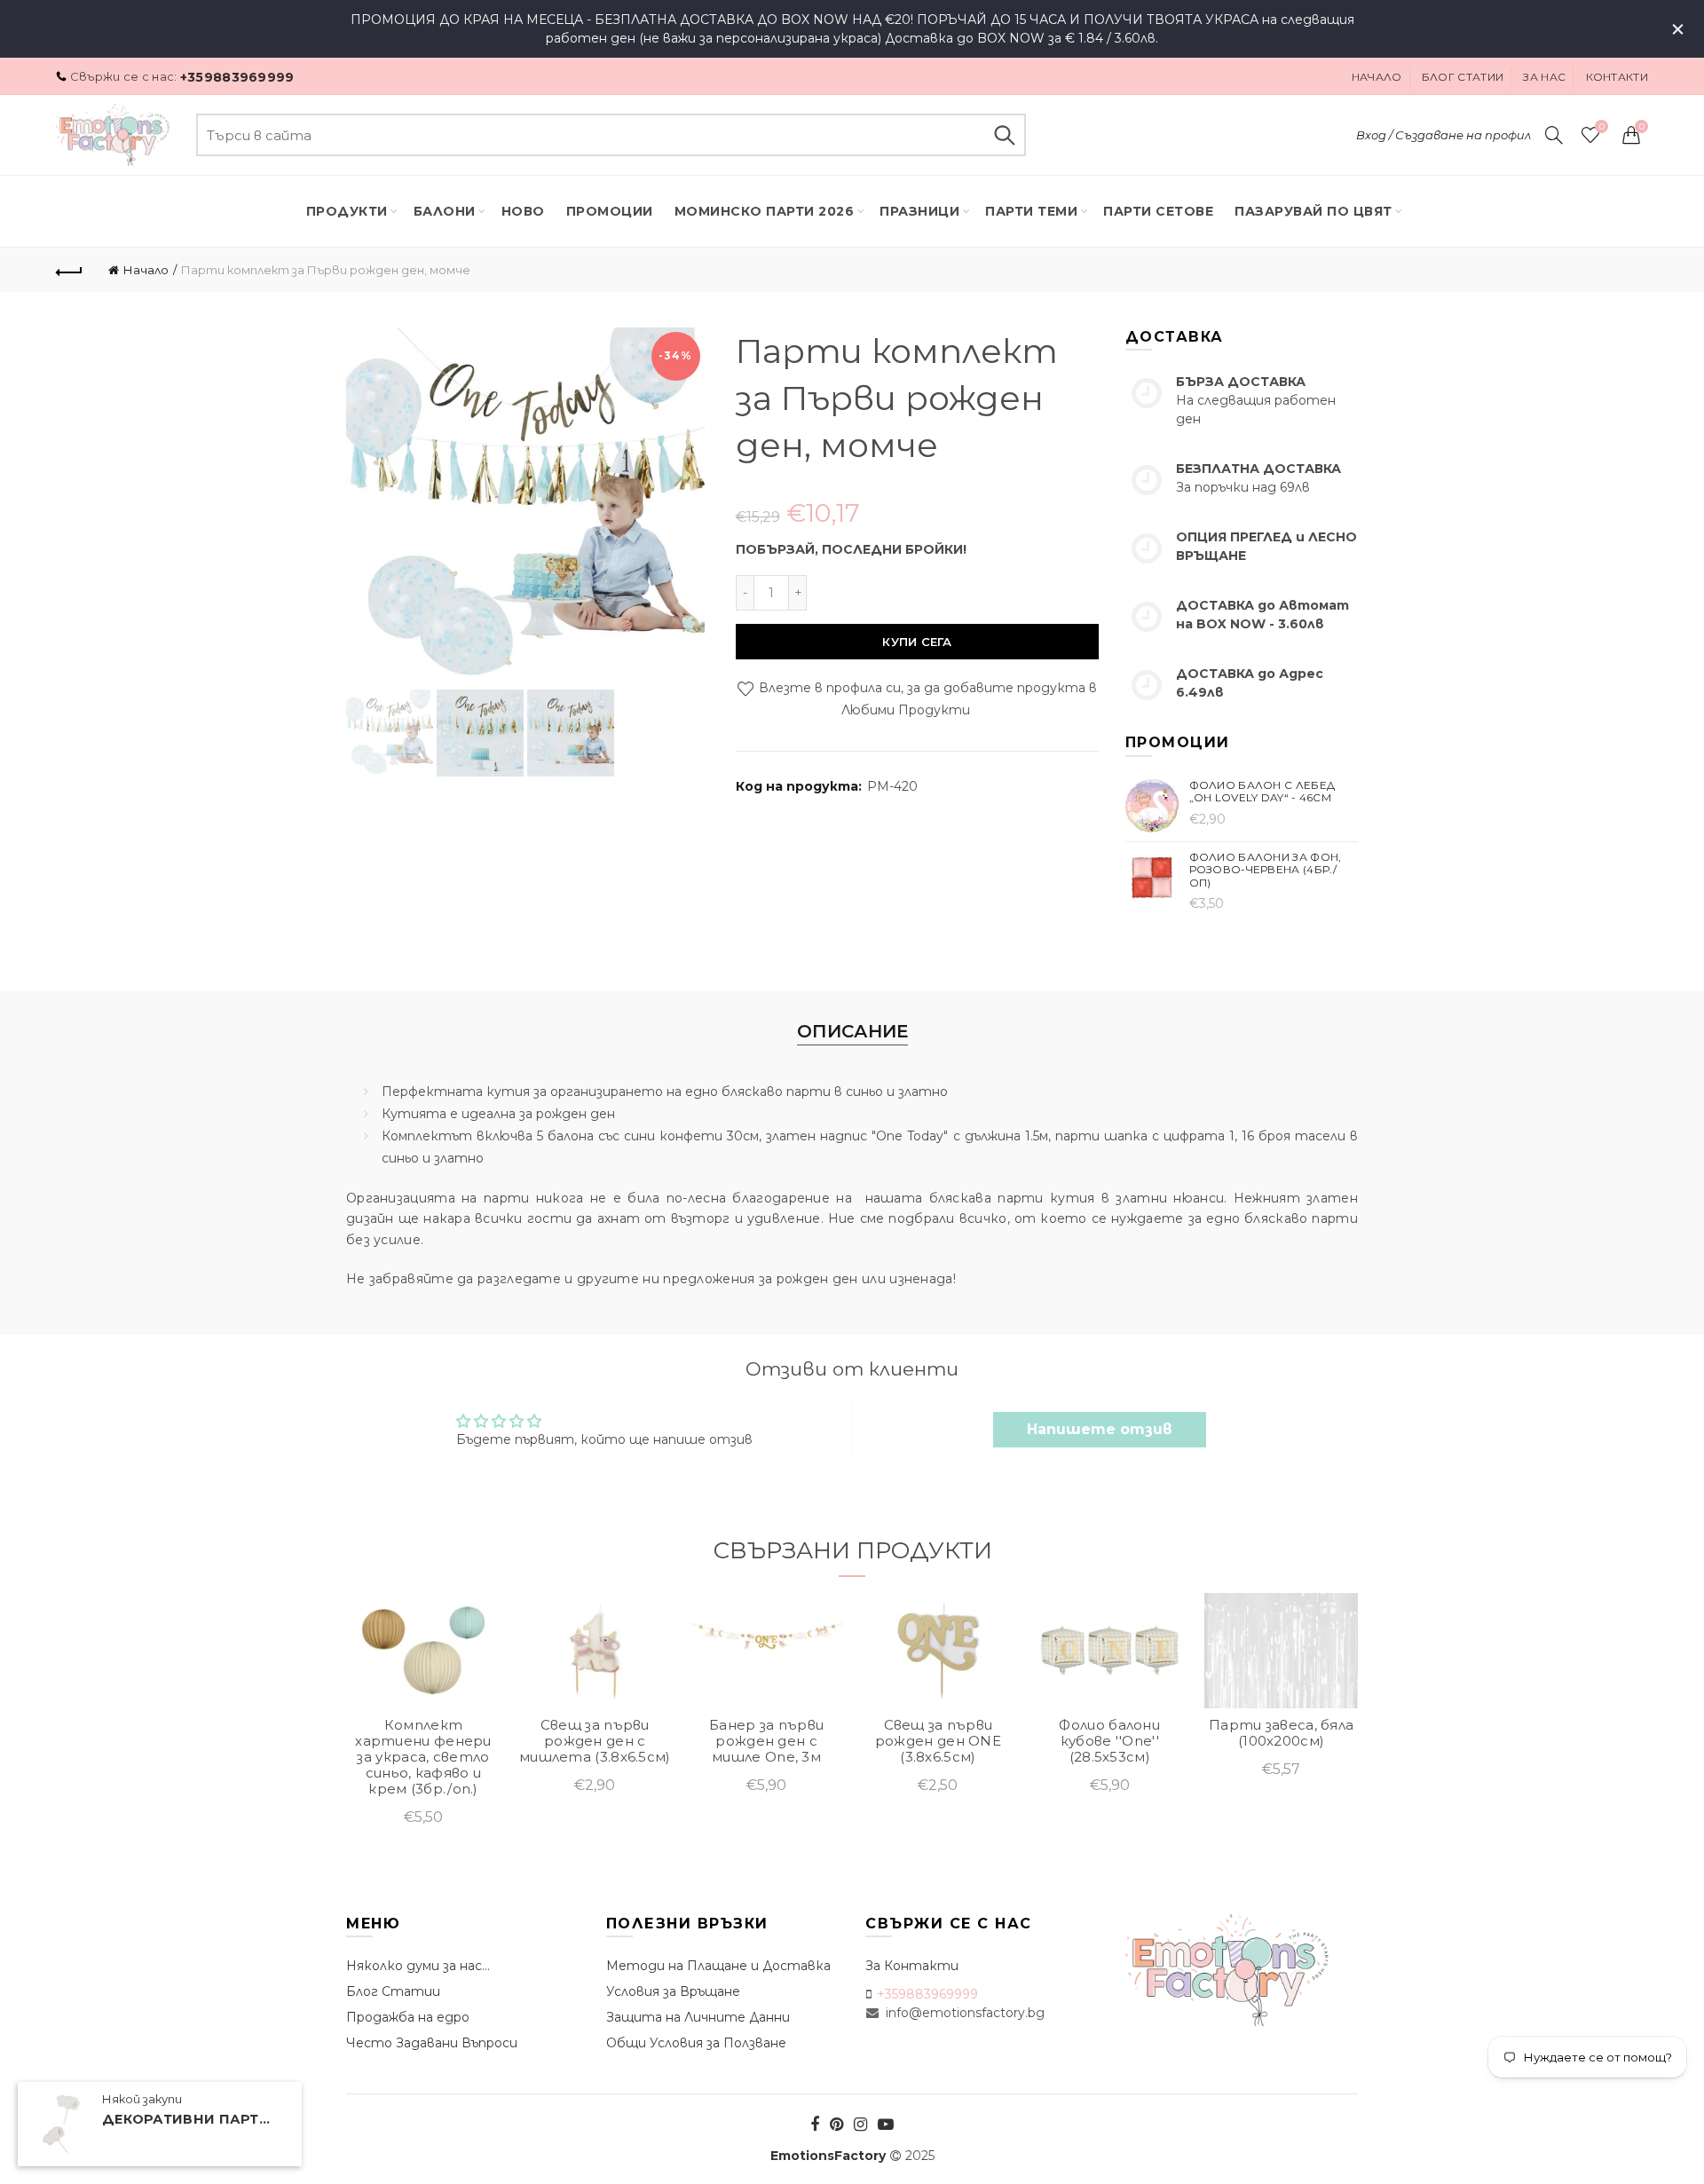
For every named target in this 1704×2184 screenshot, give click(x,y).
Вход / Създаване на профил (1444, 135)
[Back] (69, 270)
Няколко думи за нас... (418, 1966)
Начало (1377, 77)
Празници (919, 211)
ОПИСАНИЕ (852, 1031)
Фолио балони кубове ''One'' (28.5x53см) (1109, 1741)
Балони (445, 211)
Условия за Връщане (673, 1991)
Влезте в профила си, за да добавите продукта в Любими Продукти (926, 699)
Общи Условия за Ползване (696, 2043)
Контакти (1617, 77)
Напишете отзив (1100, 1429)
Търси (1004, 135)
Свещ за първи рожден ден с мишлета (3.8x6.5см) (595, 1741)
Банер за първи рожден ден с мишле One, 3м (766, 1741)
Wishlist (1601, 127)
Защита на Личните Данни (698, 2017)
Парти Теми (1031, 211)
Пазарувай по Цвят (1313, 211)
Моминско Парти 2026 (765, 211)
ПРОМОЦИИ (610, 211)
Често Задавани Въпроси (432, 2043)
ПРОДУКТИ (347, 211)
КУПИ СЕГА (917, 642)
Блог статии (1463, 77)
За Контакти (912, 1966)
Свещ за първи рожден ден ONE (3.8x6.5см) (938, 1741)
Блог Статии (393, 1991)
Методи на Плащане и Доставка (718, 1966)
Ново (523, 211)
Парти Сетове (1158, 211)
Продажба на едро (408, 2017)
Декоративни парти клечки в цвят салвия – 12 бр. (191, 2120)
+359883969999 (237, 77)
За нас (1544, 77)
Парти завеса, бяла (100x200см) (1281, 1733)
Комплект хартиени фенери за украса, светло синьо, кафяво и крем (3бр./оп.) (423, 1757)
